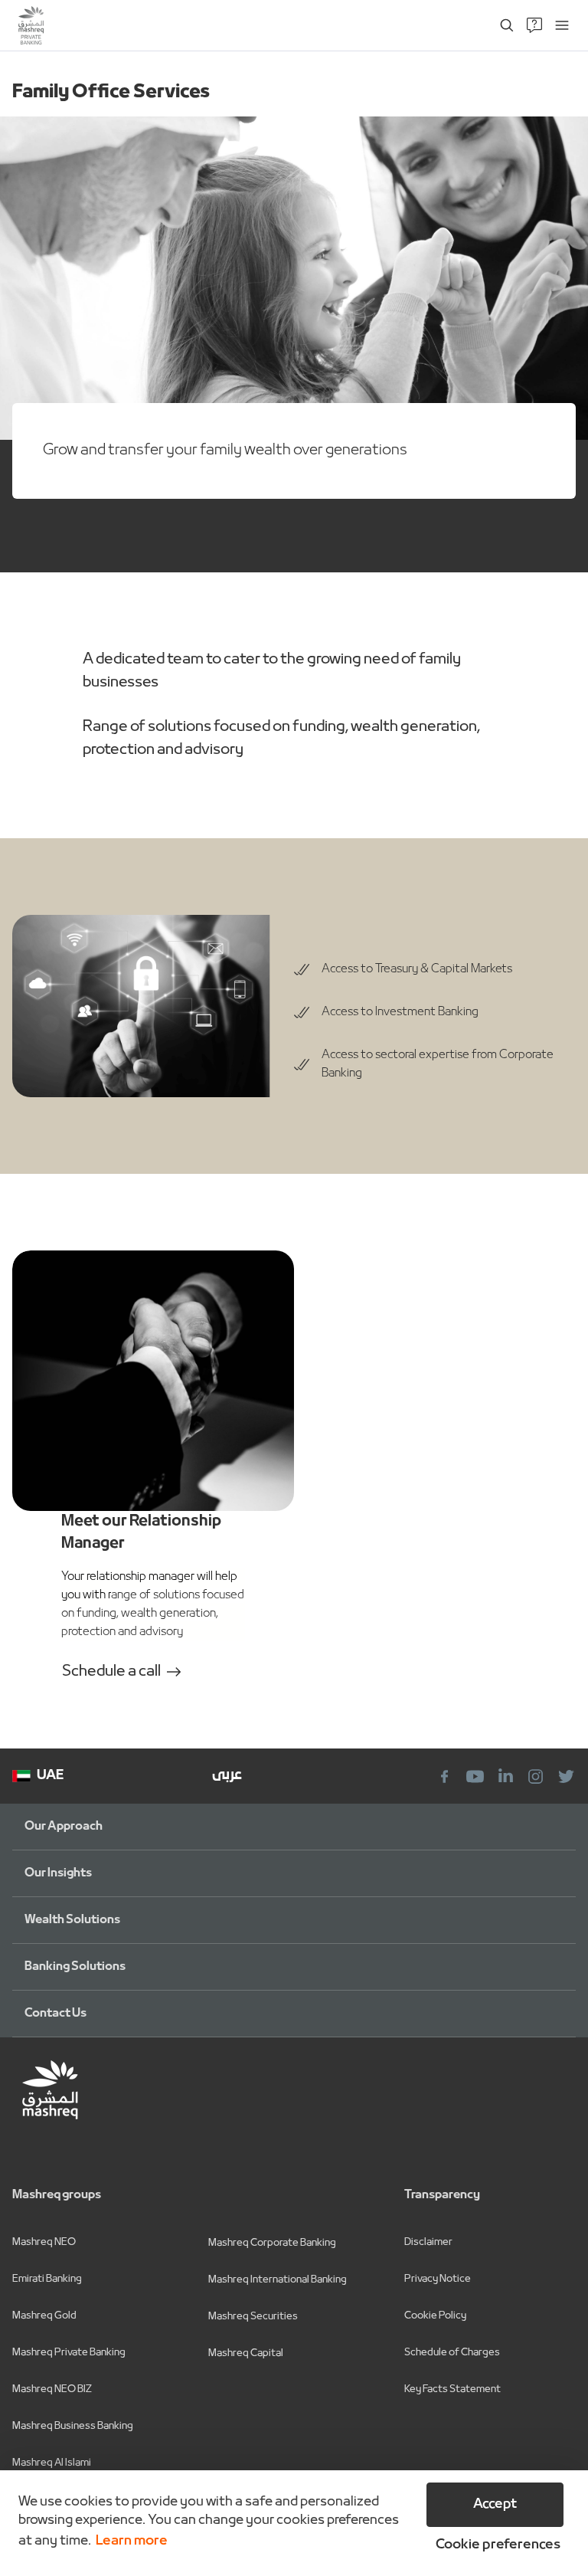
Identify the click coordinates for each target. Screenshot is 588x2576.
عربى (227, 1776)
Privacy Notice (438, 2279)
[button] (495, 2545)
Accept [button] (495, 2504)
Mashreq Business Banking (73, 2426)
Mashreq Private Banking (69, 2353)
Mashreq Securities (253, 2317)
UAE (50, 1776)
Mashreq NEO (44, 2242)
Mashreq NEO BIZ (52, 2389)
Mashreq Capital (246, 2353)
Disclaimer (428, 2242)
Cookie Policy (435, 2316)
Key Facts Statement (452, 2389)
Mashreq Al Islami (52, 2463)
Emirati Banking (47, 2279)
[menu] (562, 25)
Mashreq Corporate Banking (272, 2243)
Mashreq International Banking (278, 2280)
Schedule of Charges (452, 2353)
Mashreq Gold (44, 2316)
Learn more (132, 2541)
